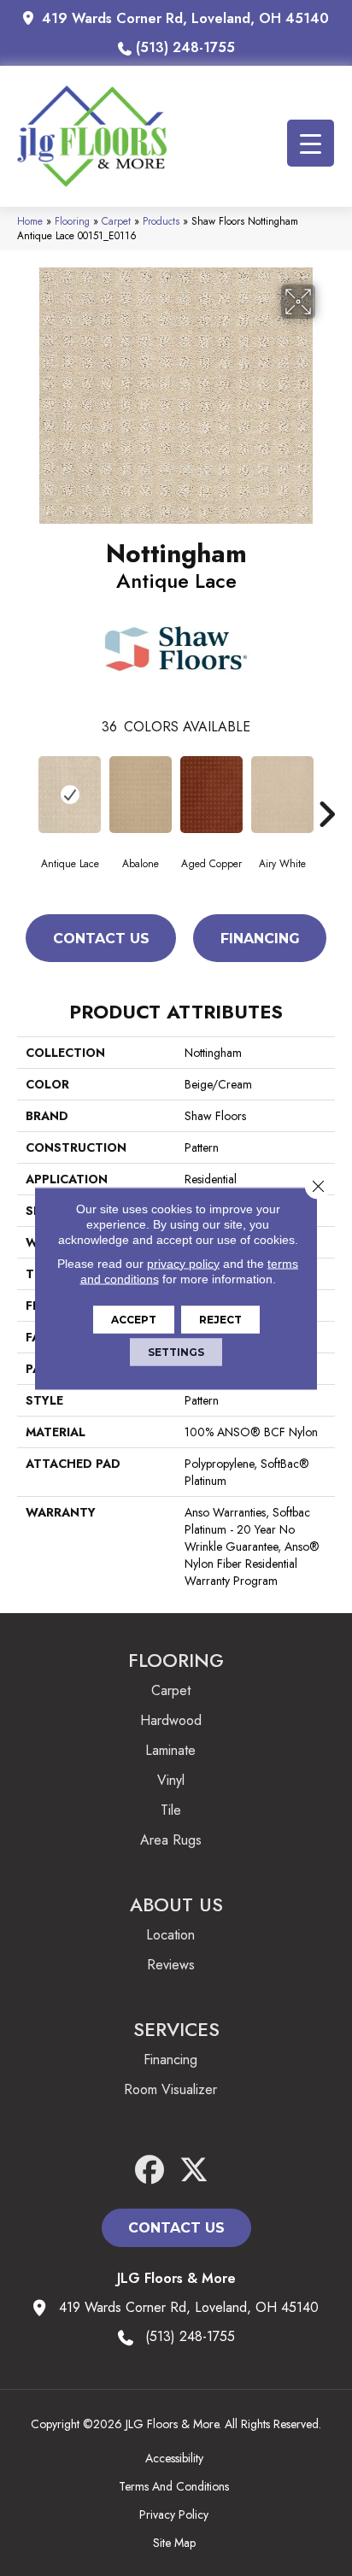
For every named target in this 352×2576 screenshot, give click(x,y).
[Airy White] (282, 795)
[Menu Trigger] (311, 143)
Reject (220, 1319)
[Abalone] (141, 795)
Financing (260, 939)
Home (30, 221)
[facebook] (150, 2171)
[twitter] (194, 2171)
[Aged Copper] (211, 795)
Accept (134, 1319)
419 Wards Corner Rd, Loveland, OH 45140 (185, 18)
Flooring (72, 221)
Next (326, 789)
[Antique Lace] (70, 795)
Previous (26, 789)
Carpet (116, 221)
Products (161, 221)
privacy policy (183, 1263)
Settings (176, 1351)
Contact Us (101, 939)
